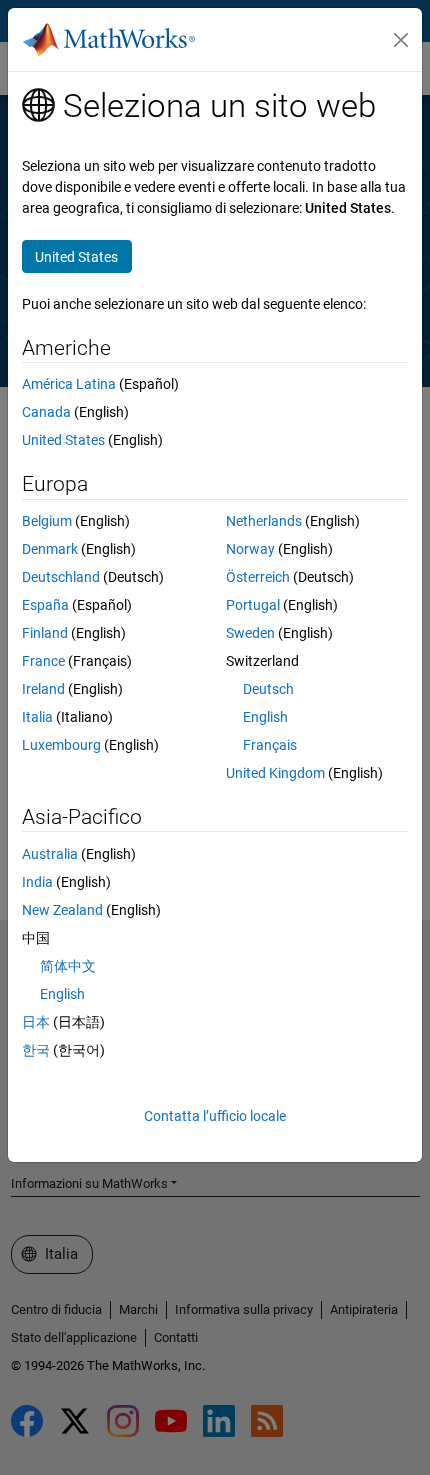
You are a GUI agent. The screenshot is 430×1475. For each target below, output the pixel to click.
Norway (250, 549)
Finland (45, 633)
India (37, 882)
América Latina (69, 384)
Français (270, 745)
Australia (50, 854)
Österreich (258, 577)
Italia (37, 717)
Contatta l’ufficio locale (215, 1116)
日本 (36, 1022)
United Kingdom (275, 773)
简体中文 (68, 966)
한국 (36, 1050)
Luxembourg (61, 745)
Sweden (250, 633)
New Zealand (62, 910)
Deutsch (268, 689)
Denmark (50, 549)
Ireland (43, 689)
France (43, 661)
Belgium (47, 521)
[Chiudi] (401, 40)
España (45, 605)
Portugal (253, 605)
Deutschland (61, 577)
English (265, 717)
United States (63, 440)
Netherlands (264, 521)
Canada (46, 412)
